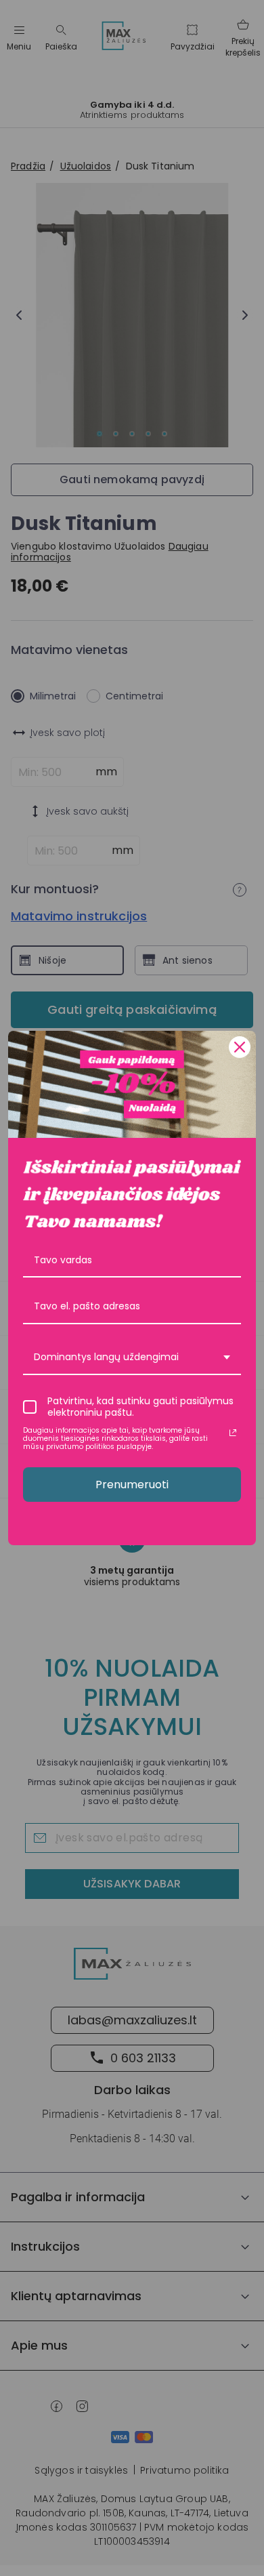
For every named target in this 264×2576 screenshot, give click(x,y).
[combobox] (132, 1358)
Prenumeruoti (132, 1485)
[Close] (240, 1047)
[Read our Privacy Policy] (233, 1433)
